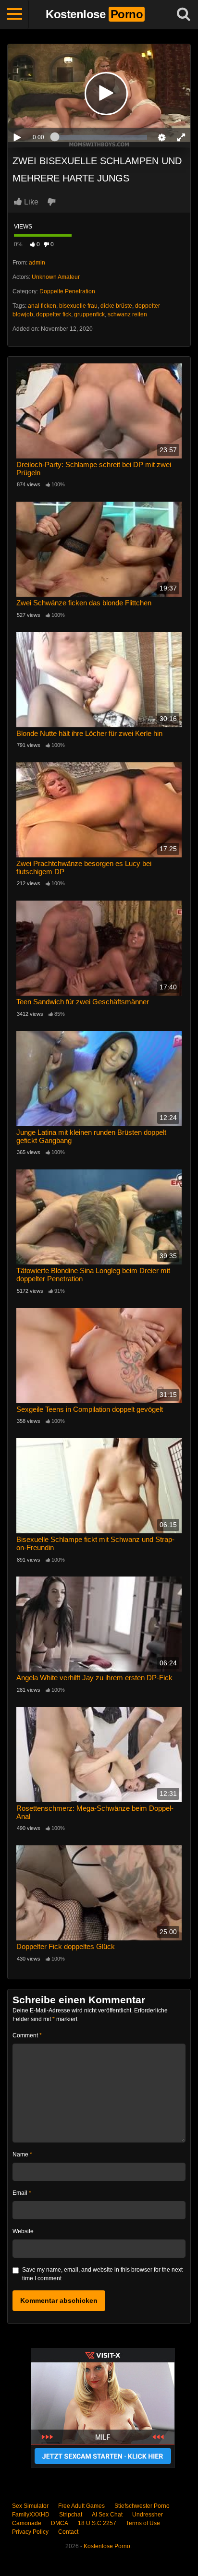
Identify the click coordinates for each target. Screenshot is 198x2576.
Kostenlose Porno (107, 2546)
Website (23, 2231)
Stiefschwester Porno (142, 2506)
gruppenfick (89, 314)
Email (22, 2193)
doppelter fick (54, 314)
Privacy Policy (30, 2532)
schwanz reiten (127, 314)
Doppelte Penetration (67, 291)
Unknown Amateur (56, 277)
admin (37, 263)
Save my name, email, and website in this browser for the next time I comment (102, 2274)
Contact (68, 2532)
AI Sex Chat (107, 2515)
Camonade (27, 2523)
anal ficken (42, 306)
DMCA (60, 2523)
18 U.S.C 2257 (97, 2523)
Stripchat (71, 2515)
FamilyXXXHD (31, 2515)
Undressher (148, 2515)
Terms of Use (143, 2523)
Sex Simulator (30, 2506)
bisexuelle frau (78, 306)
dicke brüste (116, 306)
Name (22, 2155)
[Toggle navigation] (14, 14)
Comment (27, 2035)
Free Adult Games (81, 2506)
